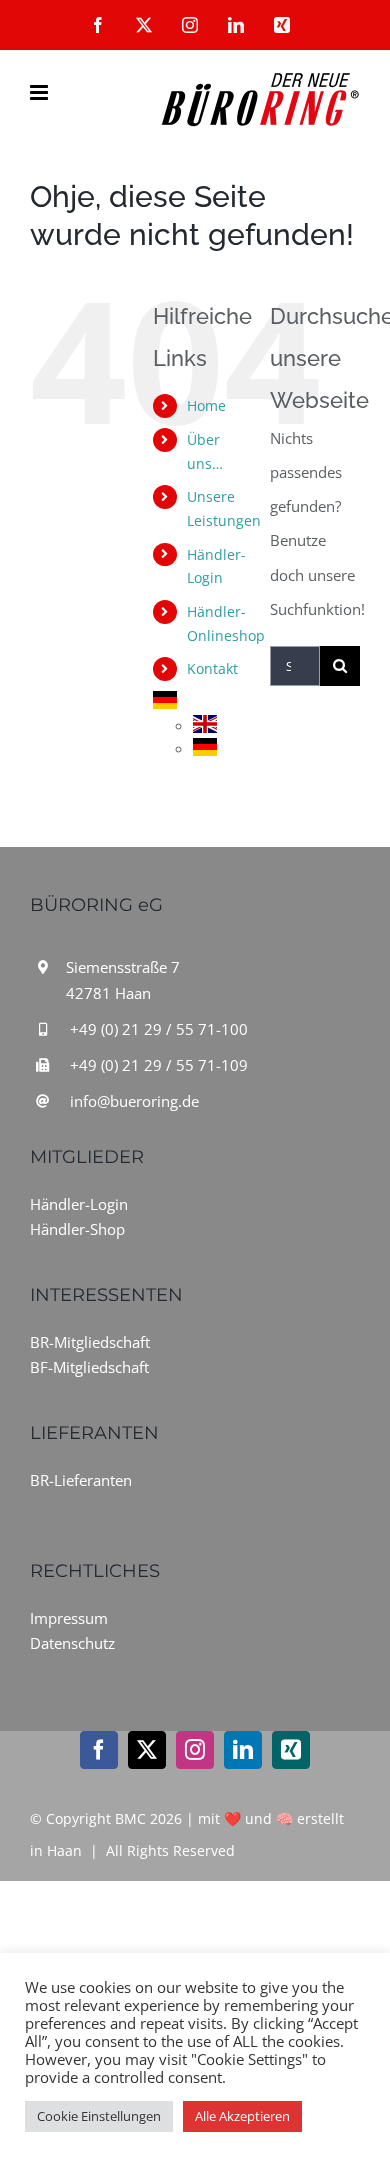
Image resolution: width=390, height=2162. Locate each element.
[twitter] (147, 1750)
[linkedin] (243, 1750)
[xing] (291, 1750)
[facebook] (99, 1750)
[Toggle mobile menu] (40, 92)
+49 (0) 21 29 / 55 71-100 (159, 1029)
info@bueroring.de (134, 1101)
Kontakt (212, 668)
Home (206, 405)
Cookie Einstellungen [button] (99, 2116)
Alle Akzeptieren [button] (242, 2116)
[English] (205, 726)
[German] (165, 702)
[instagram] (195, 1750)
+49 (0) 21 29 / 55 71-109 (159, 1065)
